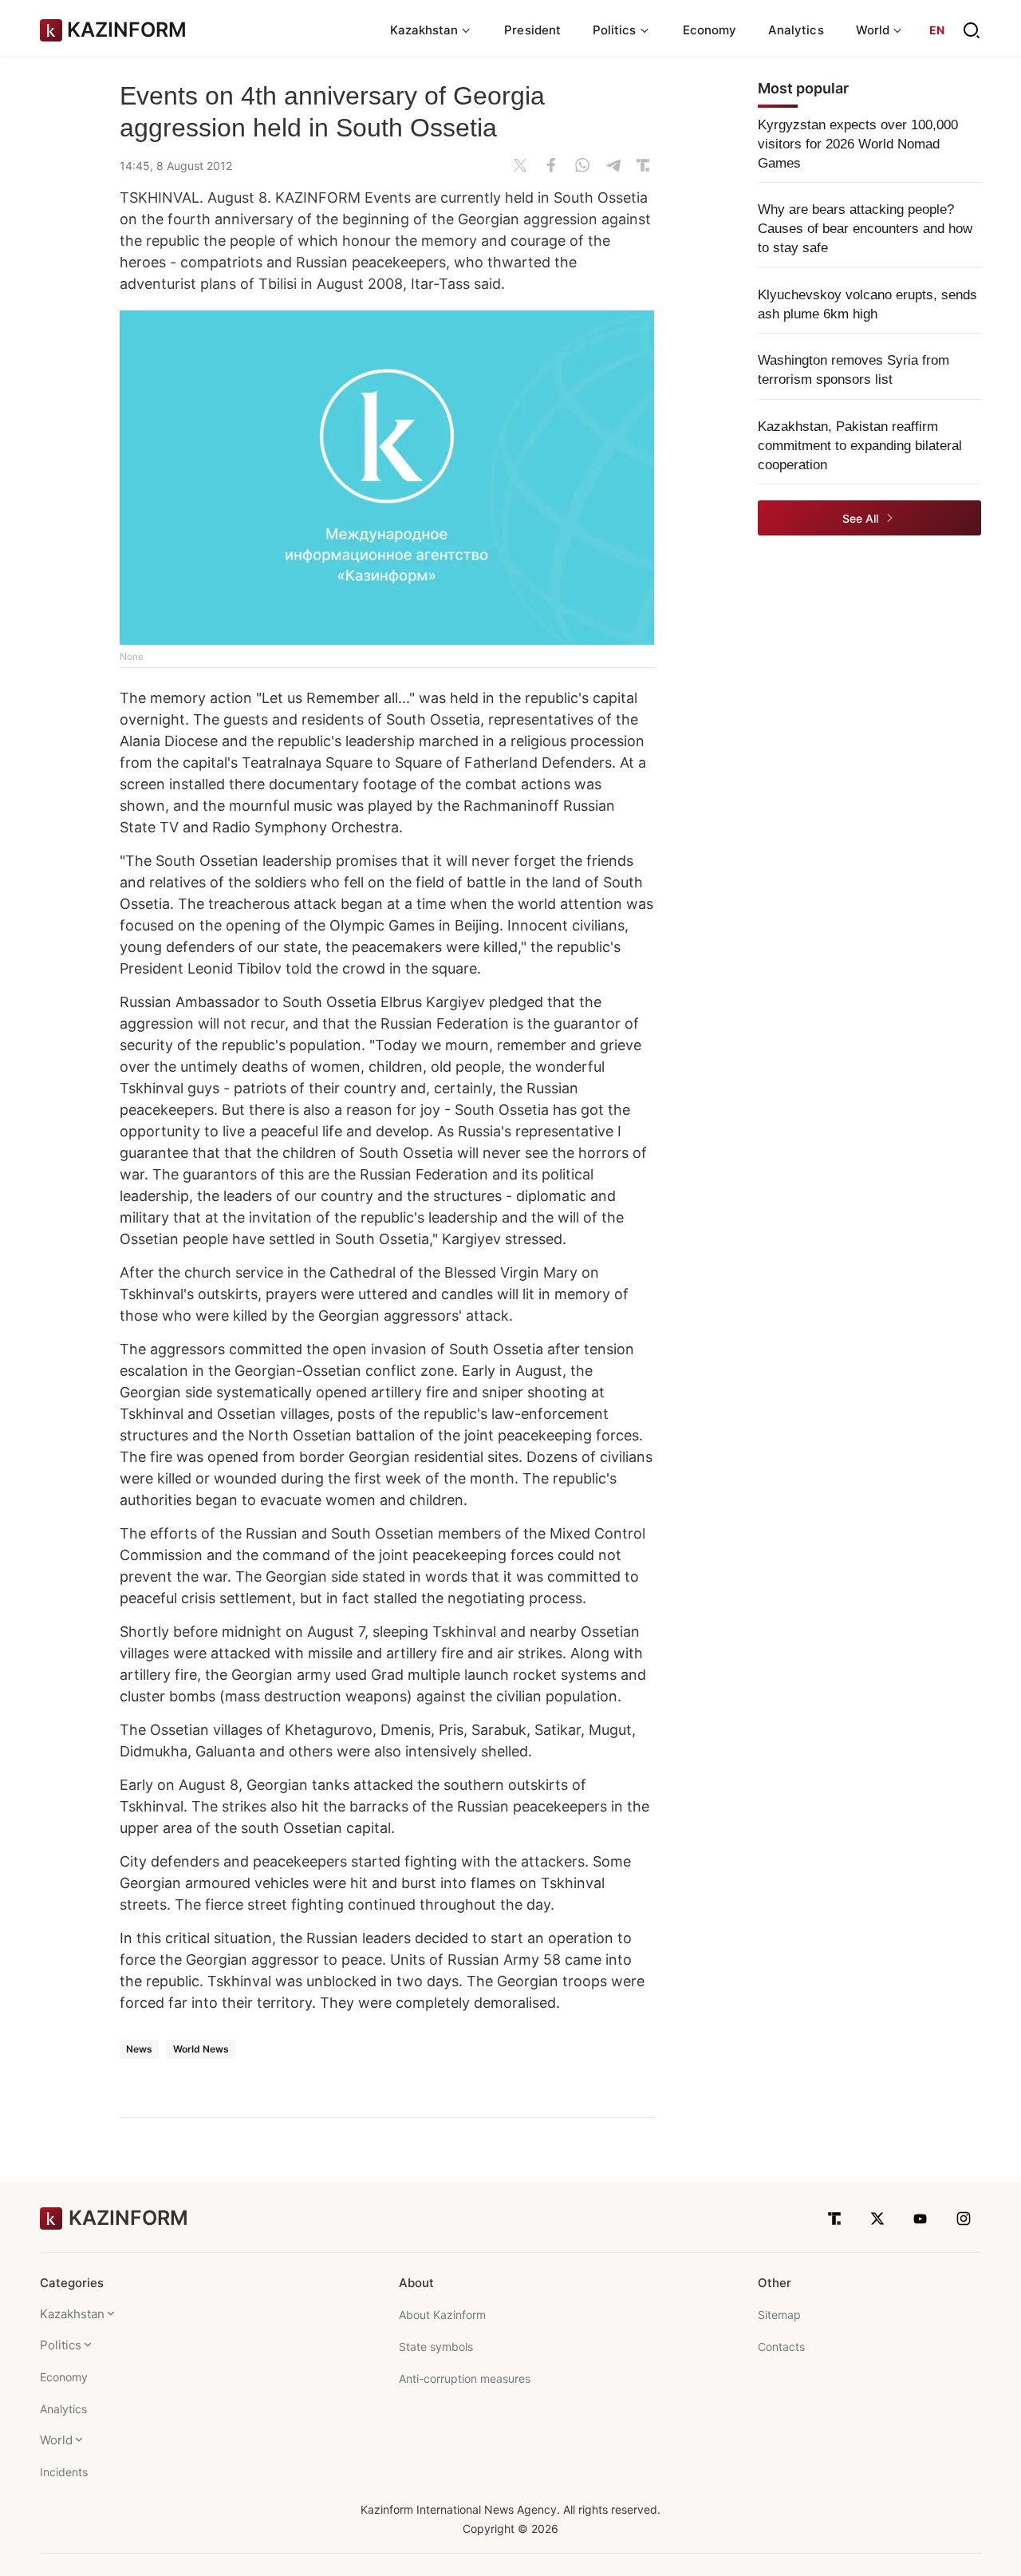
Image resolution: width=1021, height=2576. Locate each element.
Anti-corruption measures (465, 2378)
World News (201, 2049)
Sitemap (779, 2315)
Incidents (64, 2472)
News (139, 2049)
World (56, 2440)
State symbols (436, 2347)
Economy (710, 30)
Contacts (781, 2347)
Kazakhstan (72, 2314)
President (532, 30)
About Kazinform (442, 2315)
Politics (61, 2345)
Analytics (796, 30)
